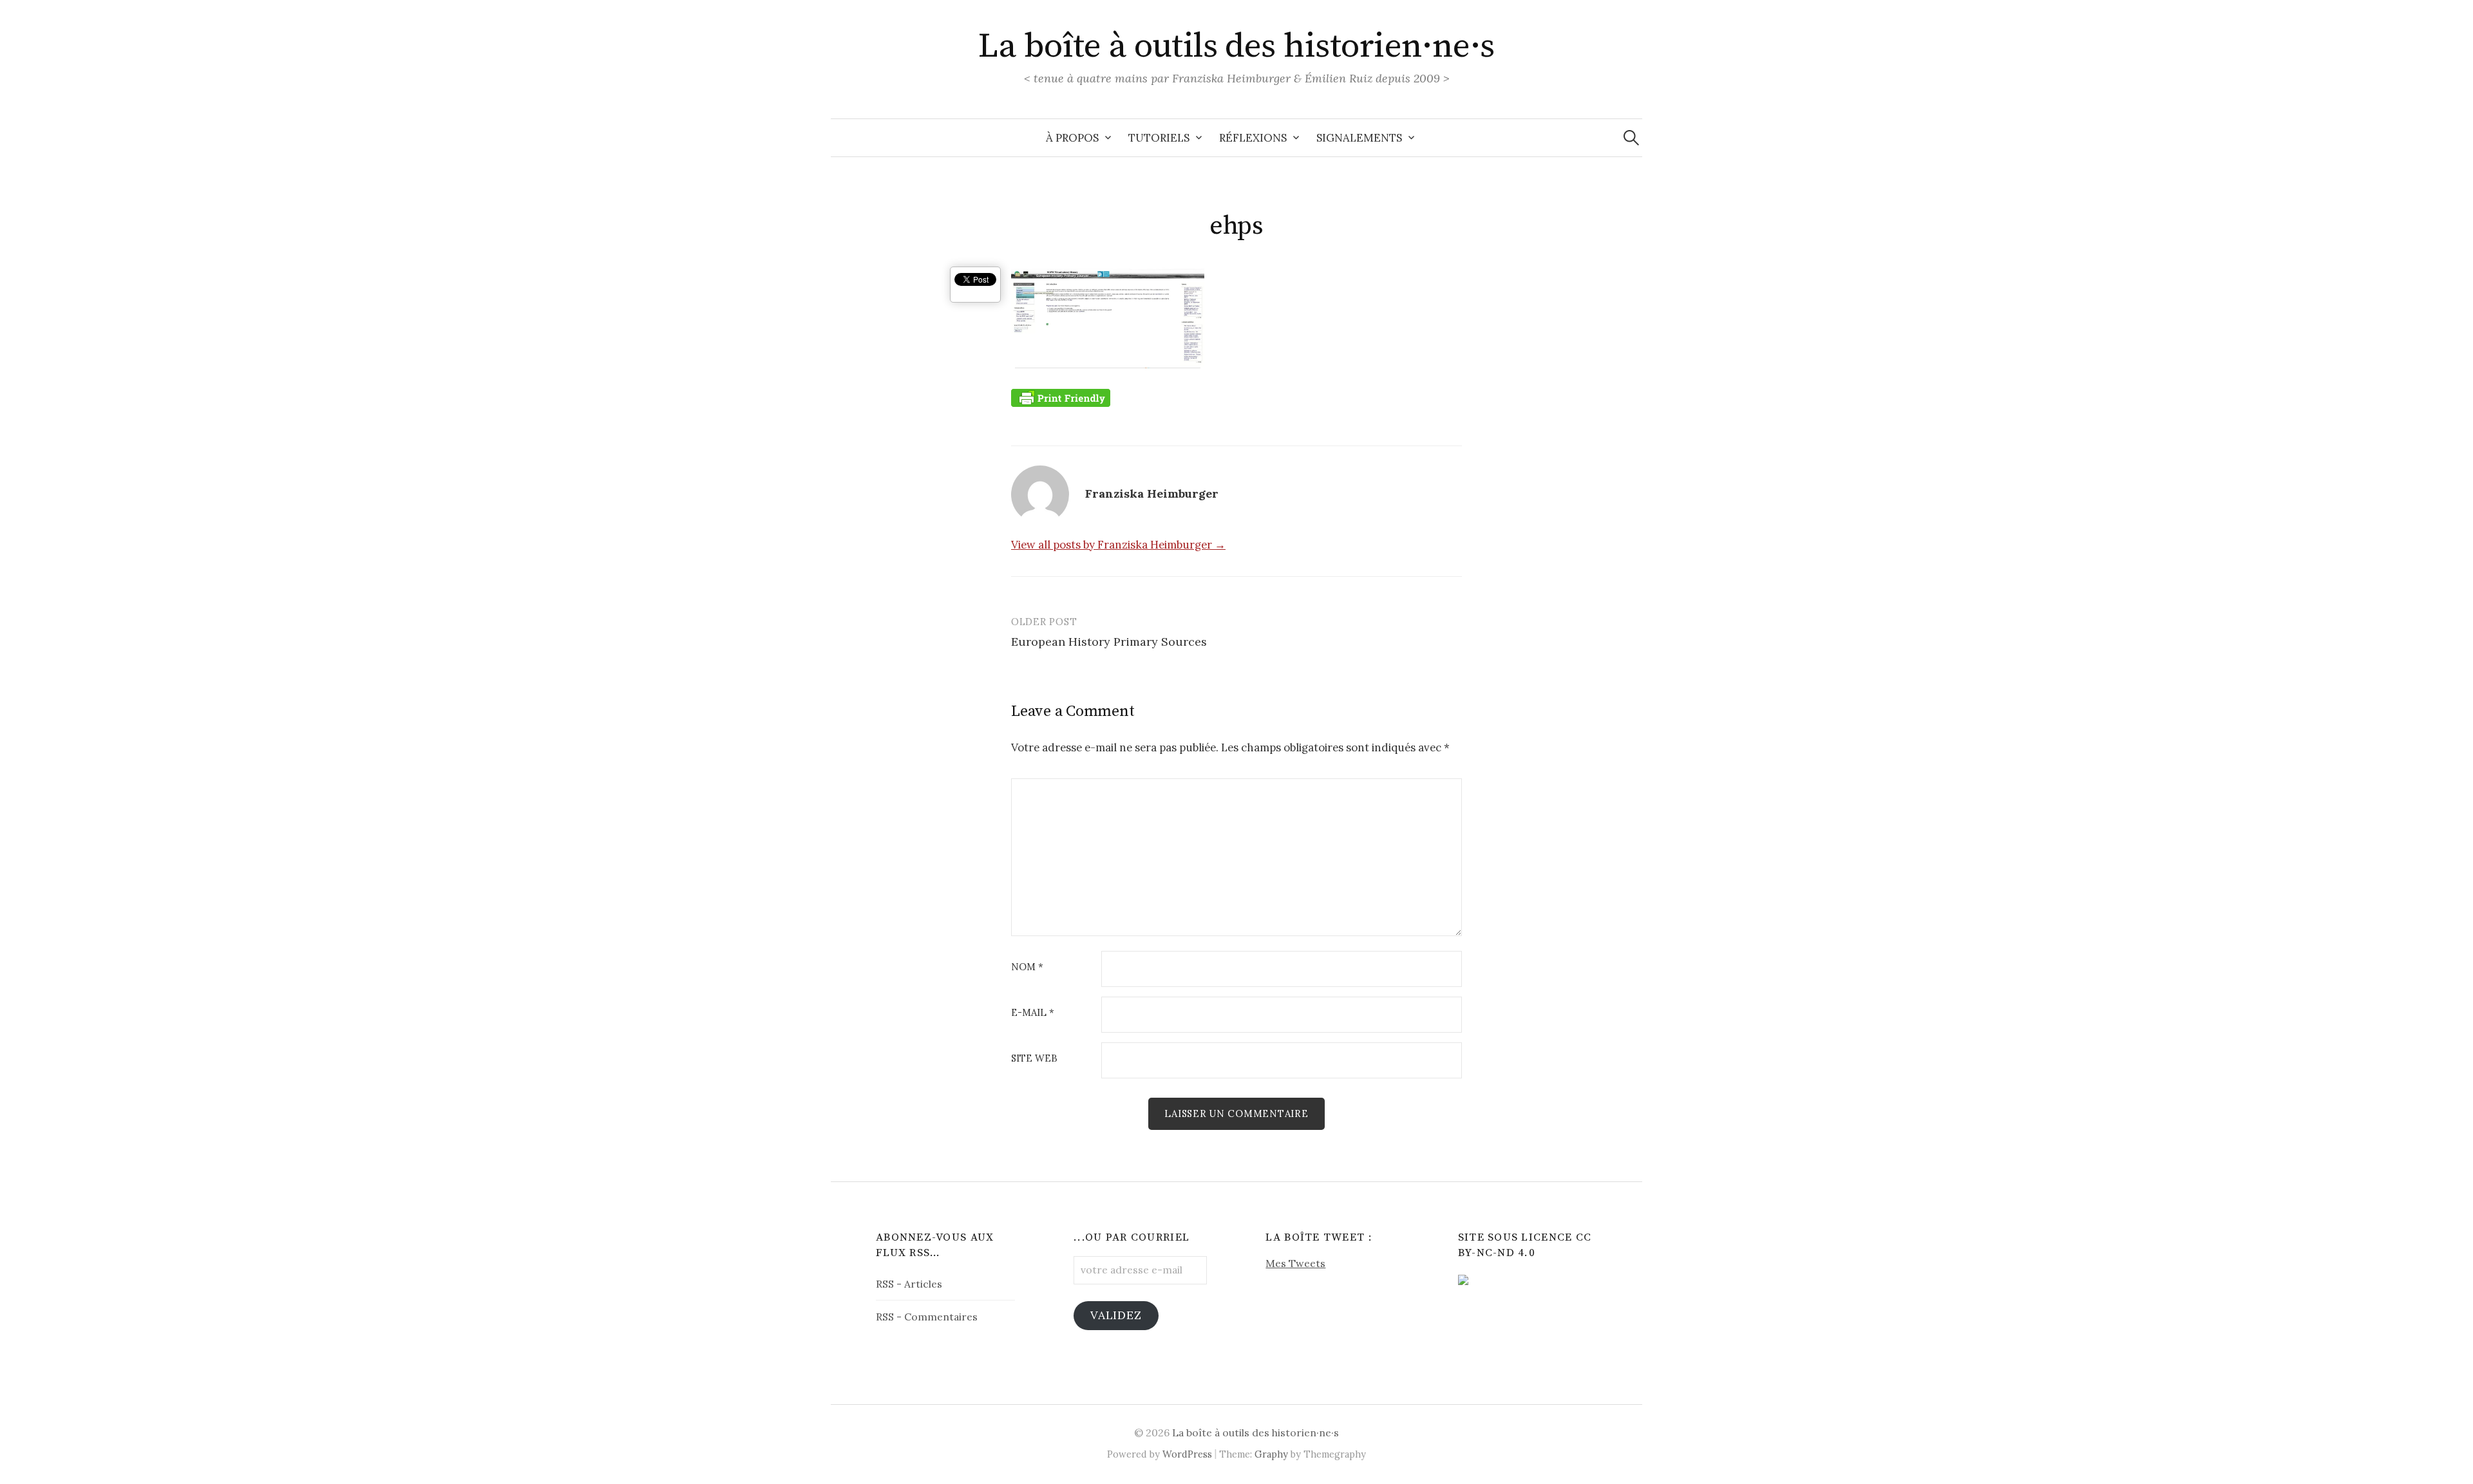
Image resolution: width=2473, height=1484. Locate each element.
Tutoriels (1159, 138)
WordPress (1187, 1454)
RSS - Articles (909, 1284)
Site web (1034, 1059)
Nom (1027, 967)
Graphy (1271, 1454)
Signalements (1359, 138)
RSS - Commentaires (927, 1317)
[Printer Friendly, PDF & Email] (1061, 397)
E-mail (1033, 1013)
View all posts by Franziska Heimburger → (1118, 545)
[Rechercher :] (1631, 138)
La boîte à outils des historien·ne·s (1236, 46)
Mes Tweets (1295, 1263)
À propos (1072, 138)
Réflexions (1253, 138)
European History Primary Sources (1109, 642)
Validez (1116, 1315)
